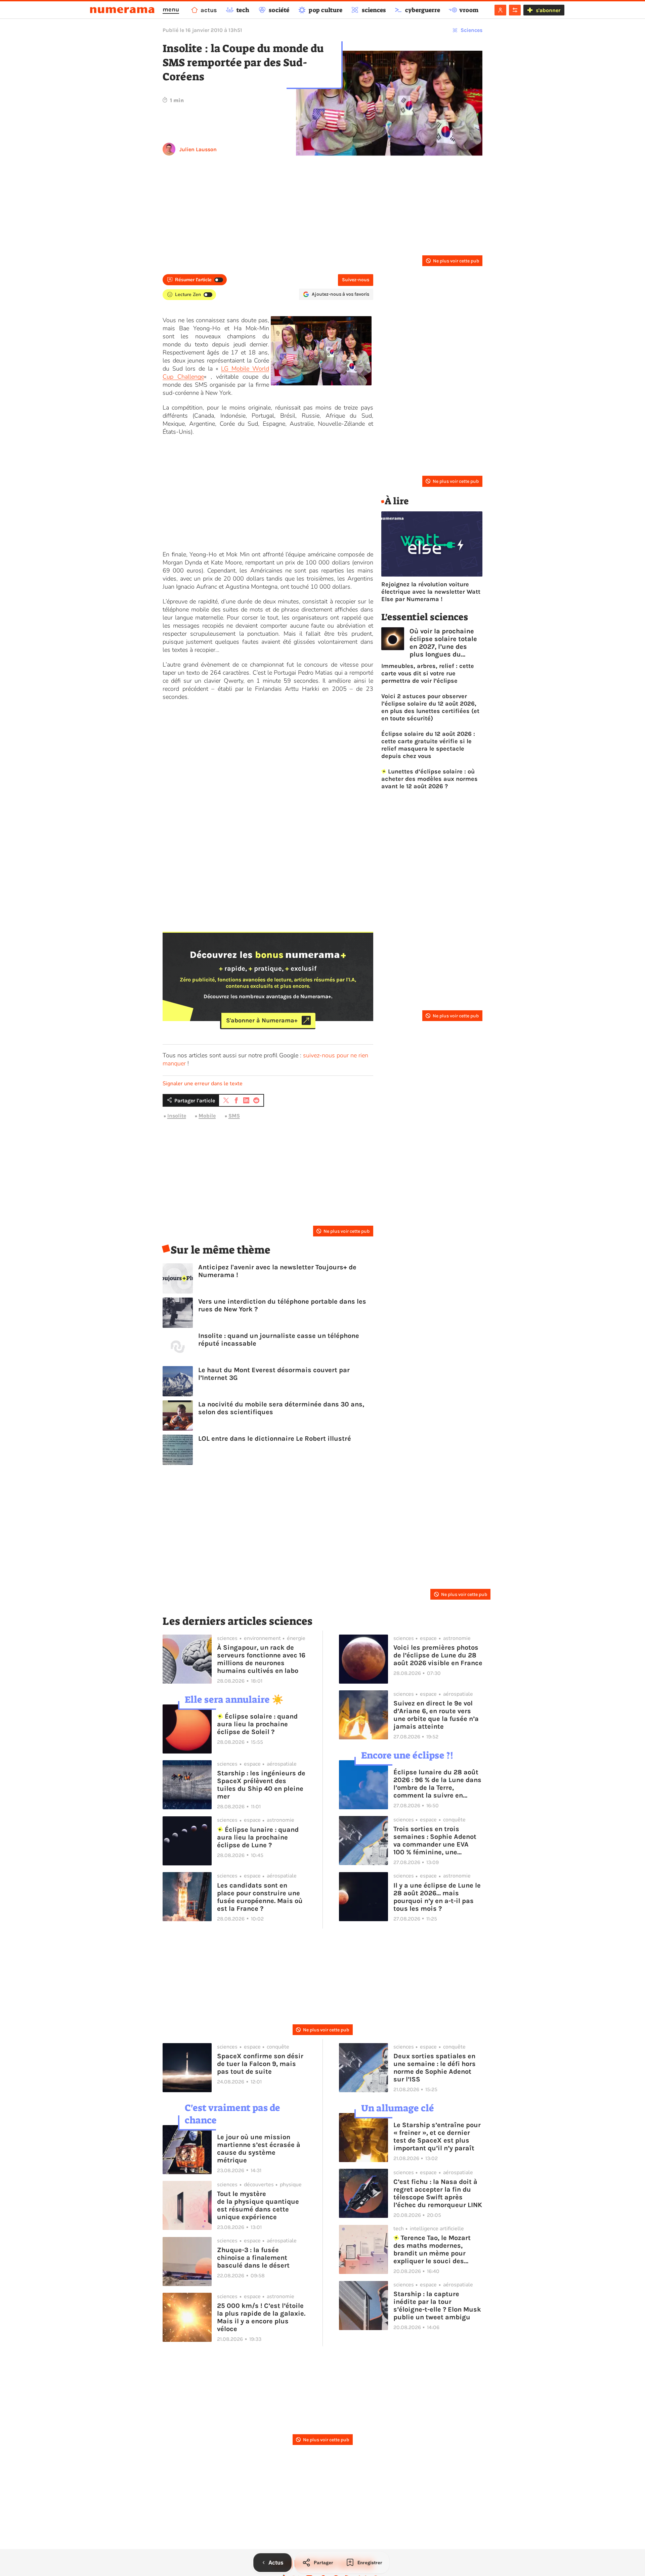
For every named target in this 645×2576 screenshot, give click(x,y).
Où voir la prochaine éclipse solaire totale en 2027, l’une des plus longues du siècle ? (443, 643)
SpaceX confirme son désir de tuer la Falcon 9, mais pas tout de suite (260, 2064)
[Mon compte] (500, 10)
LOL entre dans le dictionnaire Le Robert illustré (275, 1439)
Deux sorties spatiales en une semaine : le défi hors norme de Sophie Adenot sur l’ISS (435, 2068)
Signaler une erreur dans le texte (203, 1084)
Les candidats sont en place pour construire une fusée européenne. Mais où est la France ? (260, 1897)
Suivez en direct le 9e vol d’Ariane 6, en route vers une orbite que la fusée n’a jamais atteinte (436, 1715)
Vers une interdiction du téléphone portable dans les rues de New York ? (282, 1305)
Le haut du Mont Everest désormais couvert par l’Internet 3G (274, 1374)
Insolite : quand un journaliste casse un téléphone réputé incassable (279, 1340)
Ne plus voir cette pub (456, 261)
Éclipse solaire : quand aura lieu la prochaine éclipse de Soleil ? (257, 1724)
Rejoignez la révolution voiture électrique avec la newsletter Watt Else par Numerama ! (431, 592)
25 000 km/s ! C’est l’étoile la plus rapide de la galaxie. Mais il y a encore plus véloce (261, 2317)
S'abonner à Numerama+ (262, 1020)
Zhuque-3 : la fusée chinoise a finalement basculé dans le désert (253, 2258)
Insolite (177, 1116)
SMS (234, 1116)
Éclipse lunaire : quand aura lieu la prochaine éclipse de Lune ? (258, 1837)
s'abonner (548, 10)
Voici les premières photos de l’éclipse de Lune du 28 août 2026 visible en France (438, 1655)
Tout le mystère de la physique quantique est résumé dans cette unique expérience (258, 2205)
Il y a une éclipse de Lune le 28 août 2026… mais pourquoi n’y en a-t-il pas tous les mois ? (437, 1897)
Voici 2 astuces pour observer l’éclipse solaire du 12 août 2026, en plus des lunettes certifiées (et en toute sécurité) (430, 707)
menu (171, 9)
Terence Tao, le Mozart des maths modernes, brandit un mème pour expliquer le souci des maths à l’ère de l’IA (432, 2249)
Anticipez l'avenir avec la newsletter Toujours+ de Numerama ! (277, 1271)
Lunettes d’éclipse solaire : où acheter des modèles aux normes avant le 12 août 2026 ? (429, 779)
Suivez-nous (356, 280)
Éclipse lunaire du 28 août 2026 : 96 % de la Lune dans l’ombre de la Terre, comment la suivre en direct (437, 1784)
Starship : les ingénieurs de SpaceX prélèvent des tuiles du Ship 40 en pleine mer (261, 1785)
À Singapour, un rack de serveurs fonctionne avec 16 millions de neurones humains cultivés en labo (261, 1659)
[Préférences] (515, 10)
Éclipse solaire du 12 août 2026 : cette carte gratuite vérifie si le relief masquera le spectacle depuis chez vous (428, 745)
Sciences (471, 30)
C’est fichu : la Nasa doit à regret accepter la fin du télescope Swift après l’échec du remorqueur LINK (438, 2193)
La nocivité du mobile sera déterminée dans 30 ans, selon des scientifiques (281, 1408)
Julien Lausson (198, 149)
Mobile (207, 1116)
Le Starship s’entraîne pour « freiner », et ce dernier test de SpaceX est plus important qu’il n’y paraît (437, 2137)
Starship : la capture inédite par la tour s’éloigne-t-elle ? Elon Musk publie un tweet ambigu (437, 2306)
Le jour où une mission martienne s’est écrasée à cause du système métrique (259, 2149)
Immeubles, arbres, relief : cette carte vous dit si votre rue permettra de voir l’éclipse (428, 673)
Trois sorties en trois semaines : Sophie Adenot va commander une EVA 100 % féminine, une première (435, 1841)
